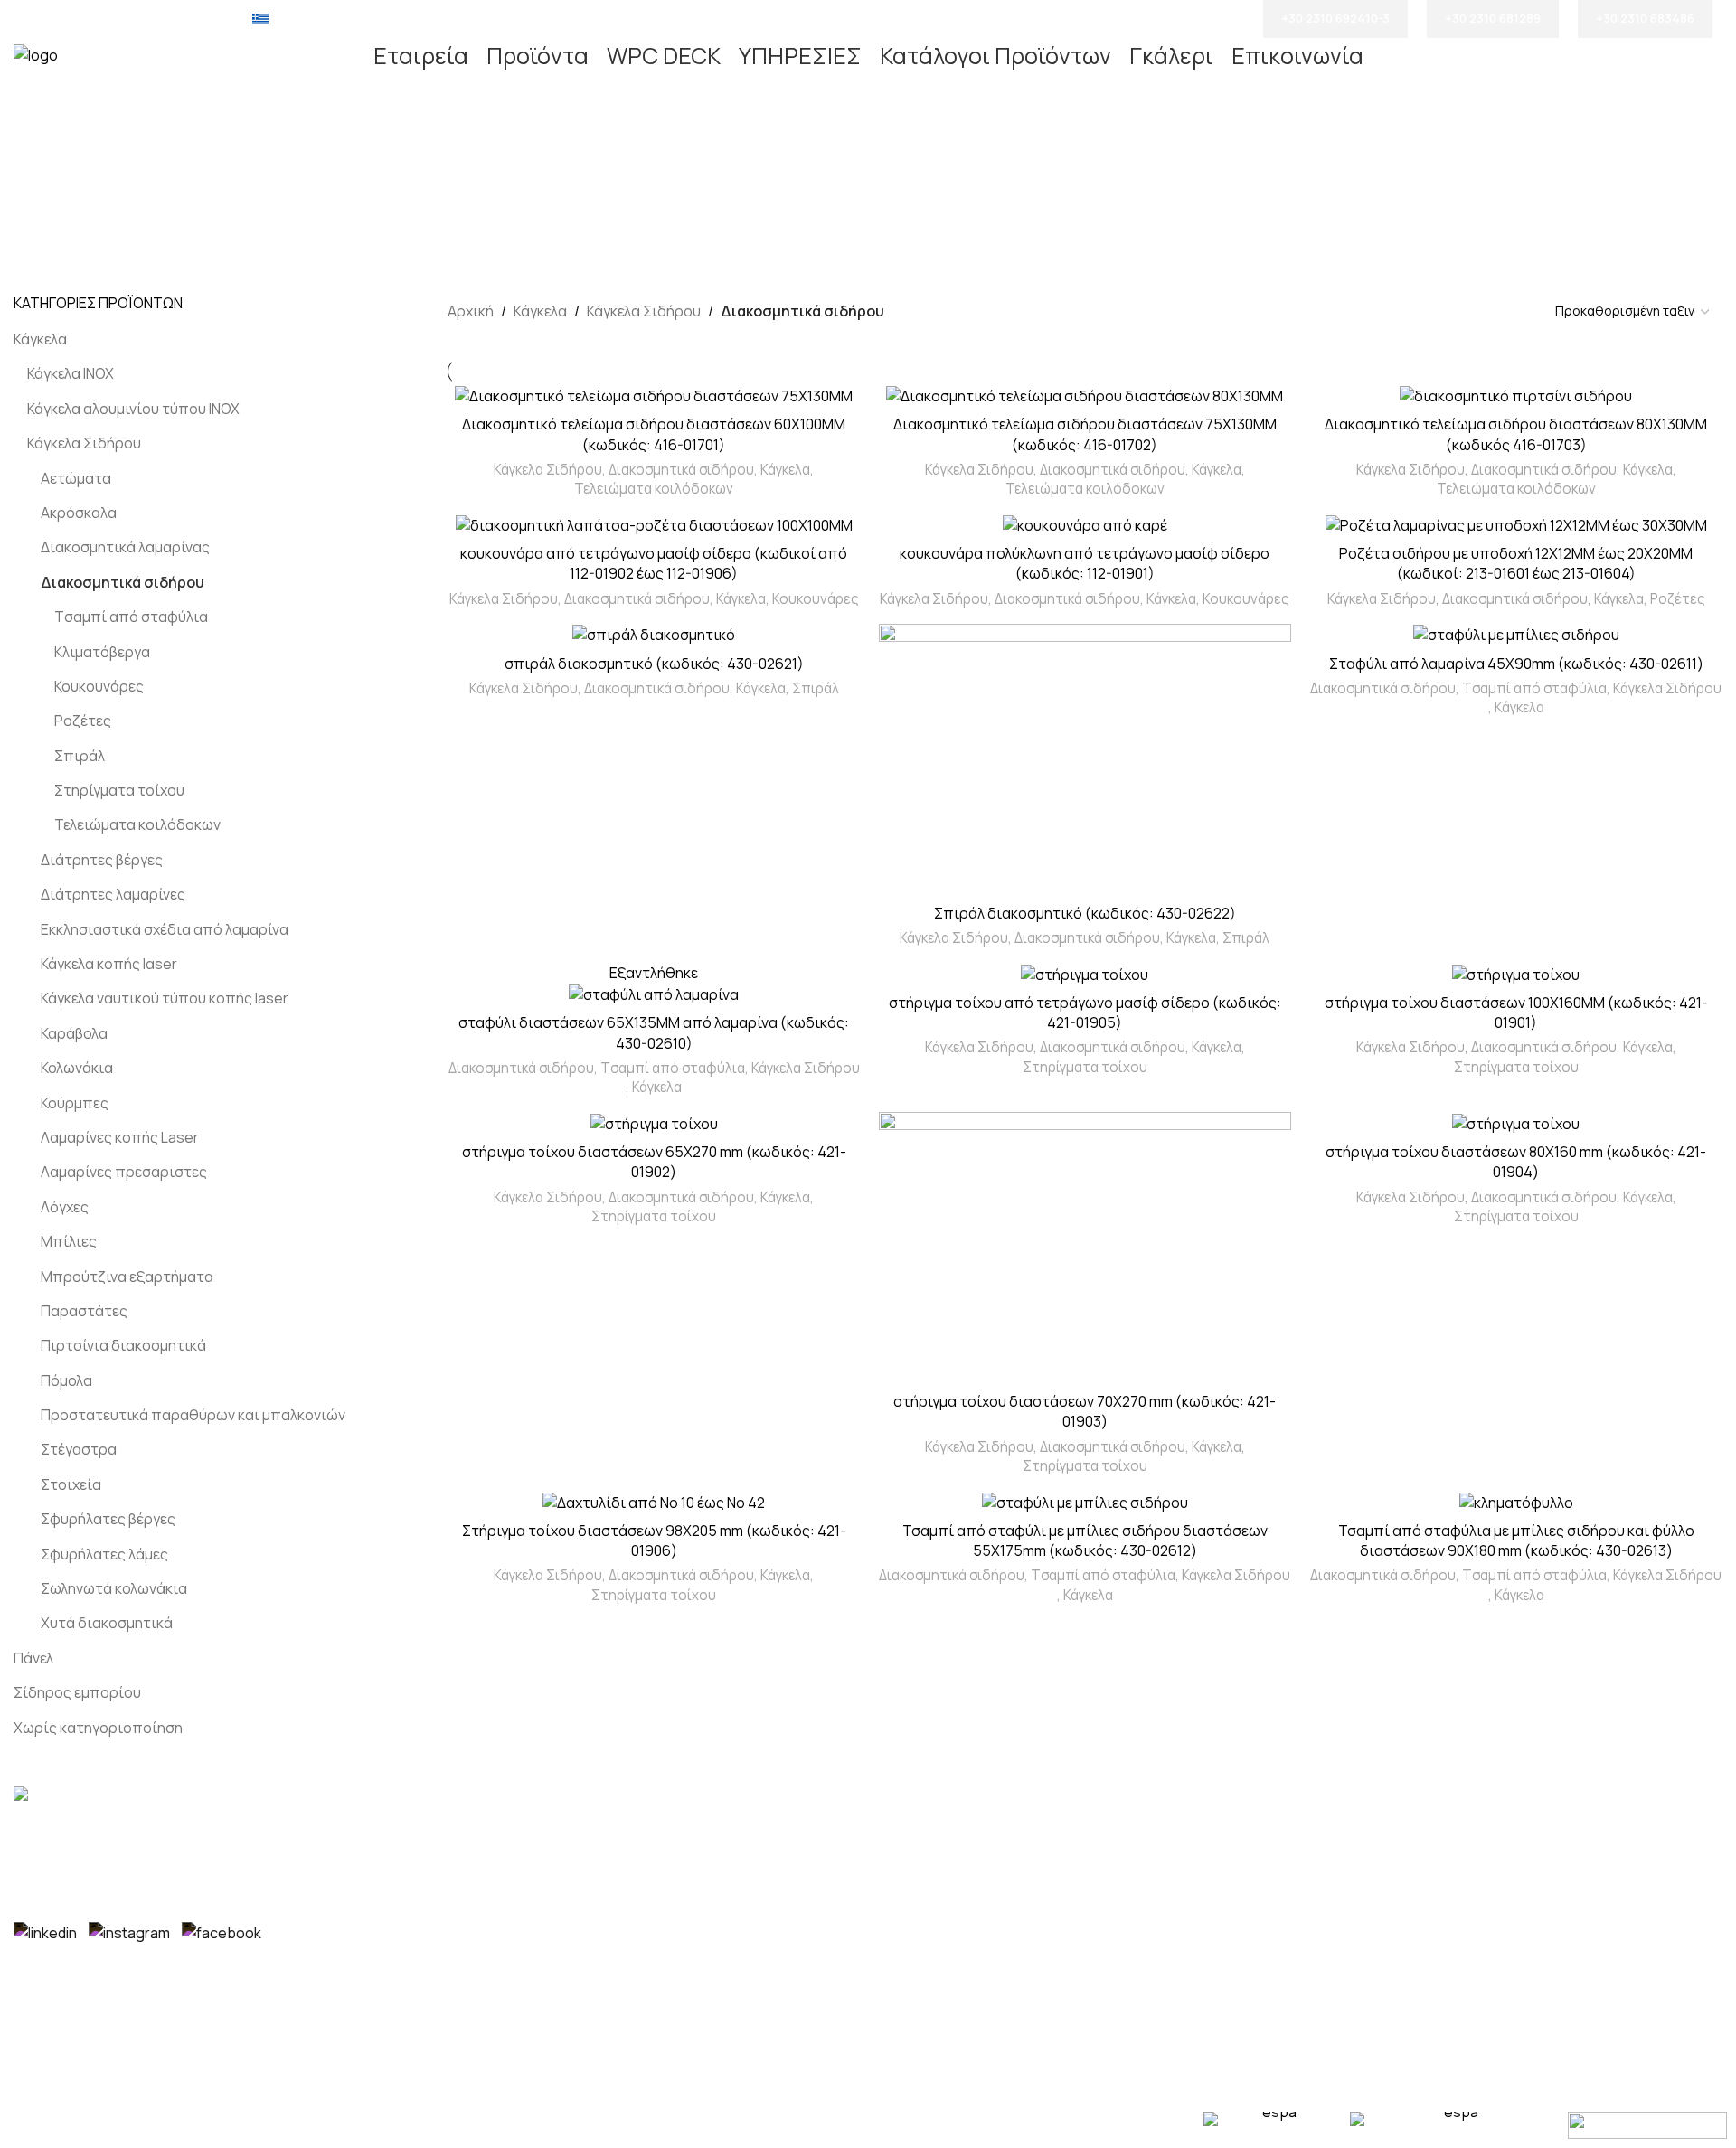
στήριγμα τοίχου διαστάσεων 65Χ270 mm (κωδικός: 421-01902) (654, 1162)
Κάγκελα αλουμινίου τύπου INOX (133, 409)
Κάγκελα (40, 339)
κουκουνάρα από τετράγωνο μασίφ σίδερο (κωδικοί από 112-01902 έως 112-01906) (654, 563)
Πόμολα (66, 1380)
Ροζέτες (83, 721)
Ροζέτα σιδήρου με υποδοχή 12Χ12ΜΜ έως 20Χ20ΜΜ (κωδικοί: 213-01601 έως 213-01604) (1516, 563)
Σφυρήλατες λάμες (104, 1554)
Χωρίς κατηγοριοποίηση (98, 1728)
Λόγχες (65, 1207)
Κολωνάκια (77, 1068)
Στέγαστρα (79, 1449)
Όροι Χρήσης (926, 1892)
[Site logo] (36, 54)
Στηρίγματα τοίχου (119, 790)
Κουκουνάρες (99, 686)
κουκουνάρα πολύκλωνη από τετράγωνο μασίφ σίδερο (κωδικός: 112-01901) (1085, 563)
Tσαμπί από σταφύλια (131, 617)
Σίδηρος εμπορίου (77, 1692)
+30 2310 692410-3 (1335, 18)
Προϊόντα (915, 1824)
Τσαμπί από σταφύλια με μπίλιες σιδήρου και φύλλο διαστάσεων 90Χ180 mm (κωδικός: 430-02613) (1516, 1540)
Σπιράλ (80, 756)
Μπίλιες (69, 1241)
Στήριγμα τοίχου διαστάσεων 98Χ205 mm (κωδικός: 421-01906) (654, 1540)
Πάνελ (33, 1658)
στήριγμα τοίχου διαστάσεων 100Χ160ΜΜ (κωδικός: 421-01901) (1516, 1013)
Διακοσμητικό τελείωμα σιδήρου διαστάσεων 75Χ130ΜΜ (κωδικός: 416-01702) (1085, 434)
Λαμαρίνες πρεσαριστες (124, 1172)
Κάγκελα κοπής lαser (109, 964)
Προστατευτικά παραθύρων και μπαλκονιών (193, 1415)
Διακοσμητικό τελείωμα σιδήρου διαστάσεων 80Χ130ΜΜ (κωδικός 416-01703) (1516, 434)
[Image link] (59, 1796)
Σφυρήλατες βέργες (108, 1519)
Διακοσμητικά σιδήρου (123, 582)
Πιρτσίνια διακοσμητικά (123, 1345)
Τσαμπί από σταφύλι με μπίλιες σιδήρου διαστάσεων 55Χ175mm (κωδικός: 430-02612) (1085, 1540)
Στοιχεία (71, 1484)
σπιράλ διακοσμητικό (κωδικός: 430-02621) (654, 664)
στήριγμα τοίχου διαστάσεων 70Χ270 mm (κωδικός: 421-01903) (1085, 1411)
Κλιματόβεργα (102, 652)
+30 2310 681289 (1493, 18)
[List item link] (651, 1838)
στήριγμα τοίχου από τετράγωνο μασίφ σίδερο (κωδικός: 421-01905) (1085, 1013)
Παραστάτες (84, 1311)
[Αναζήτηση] (1722, 56)
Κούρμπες (75, 1103)
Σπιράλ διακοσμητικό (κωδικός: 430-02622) (1085, 913)
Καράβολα (74, 1033)
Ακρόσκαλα (79, 513)
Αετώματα (76, 478)
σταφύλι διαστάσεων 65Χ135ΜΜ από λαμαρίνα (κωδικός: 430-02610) (654, 1032)
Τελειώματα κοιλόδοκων (137, 824)
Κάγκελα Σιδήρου (84, 443)
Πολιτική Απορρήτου (953, 1927)
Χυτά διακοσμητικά (107, 1623)
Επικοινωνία (925, 1859)
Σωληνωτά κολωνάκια (114, 1588)
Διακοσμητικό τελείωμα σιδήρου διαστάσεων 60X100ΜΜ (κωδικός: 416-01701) (654, 434)
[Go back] (520, 165)
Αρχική (471, 311)
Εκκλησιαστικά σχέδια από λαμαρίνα (165, 929)
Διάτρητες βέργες (102, 860)
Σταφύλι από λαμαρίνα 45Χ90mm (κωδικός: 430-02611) (1516, 664)
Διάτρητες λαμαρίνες (113, 894)
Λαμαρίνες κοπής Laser (120, 1137)
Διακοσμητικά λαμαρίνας (125, 547)
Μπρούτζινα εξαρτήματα (127, 1277)
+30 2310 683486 (1645, 18)
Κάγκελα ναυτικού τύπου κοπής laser (165, 998)
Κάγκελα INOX (71, 373)
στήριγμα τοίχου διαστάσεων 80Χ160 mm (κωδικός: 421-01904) (1516, 1162)
